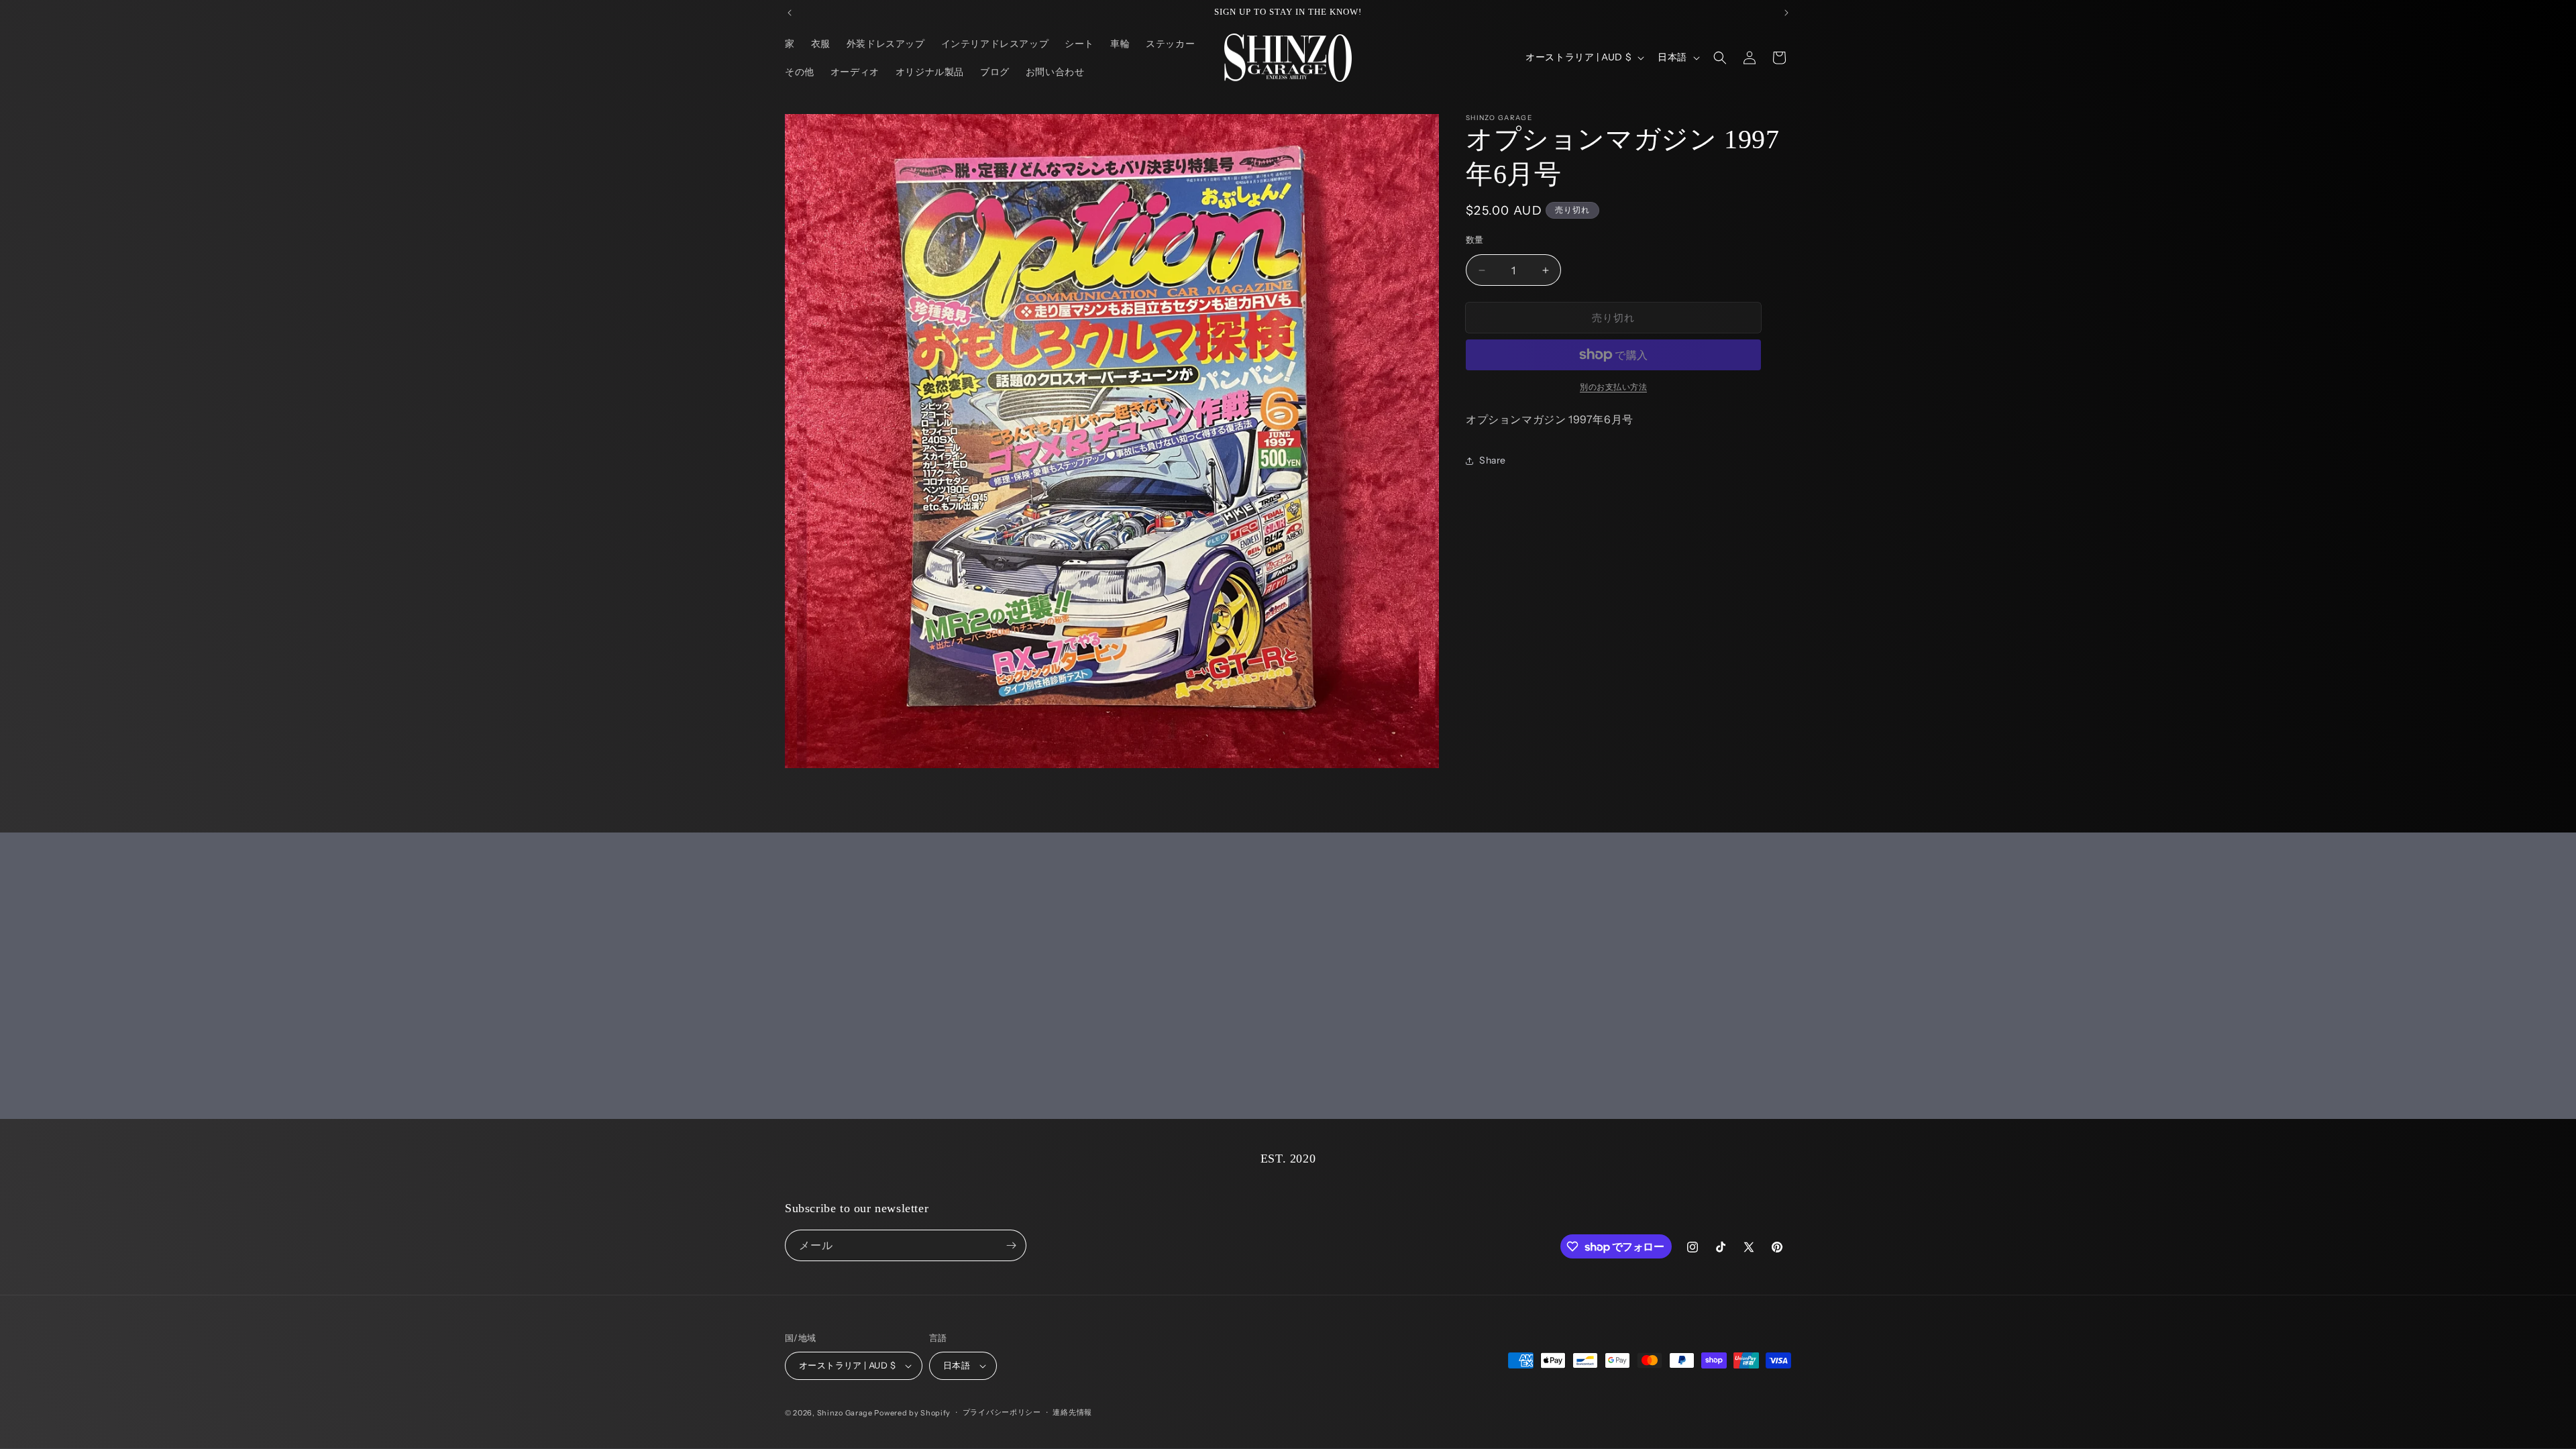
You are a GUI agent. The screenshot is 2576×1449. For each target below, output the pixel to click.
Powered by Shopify (912, 1413)
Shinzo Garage (845, 1413)
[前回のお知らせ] (790, 13)
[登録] (1011, 1245)
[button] (1720, 58)
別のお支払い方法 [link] (1613, 387)
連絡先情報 (1072, 1412)
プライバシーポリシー (1002, 1412)
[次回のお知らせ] (1786, 13)
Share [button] (1493, 460)
